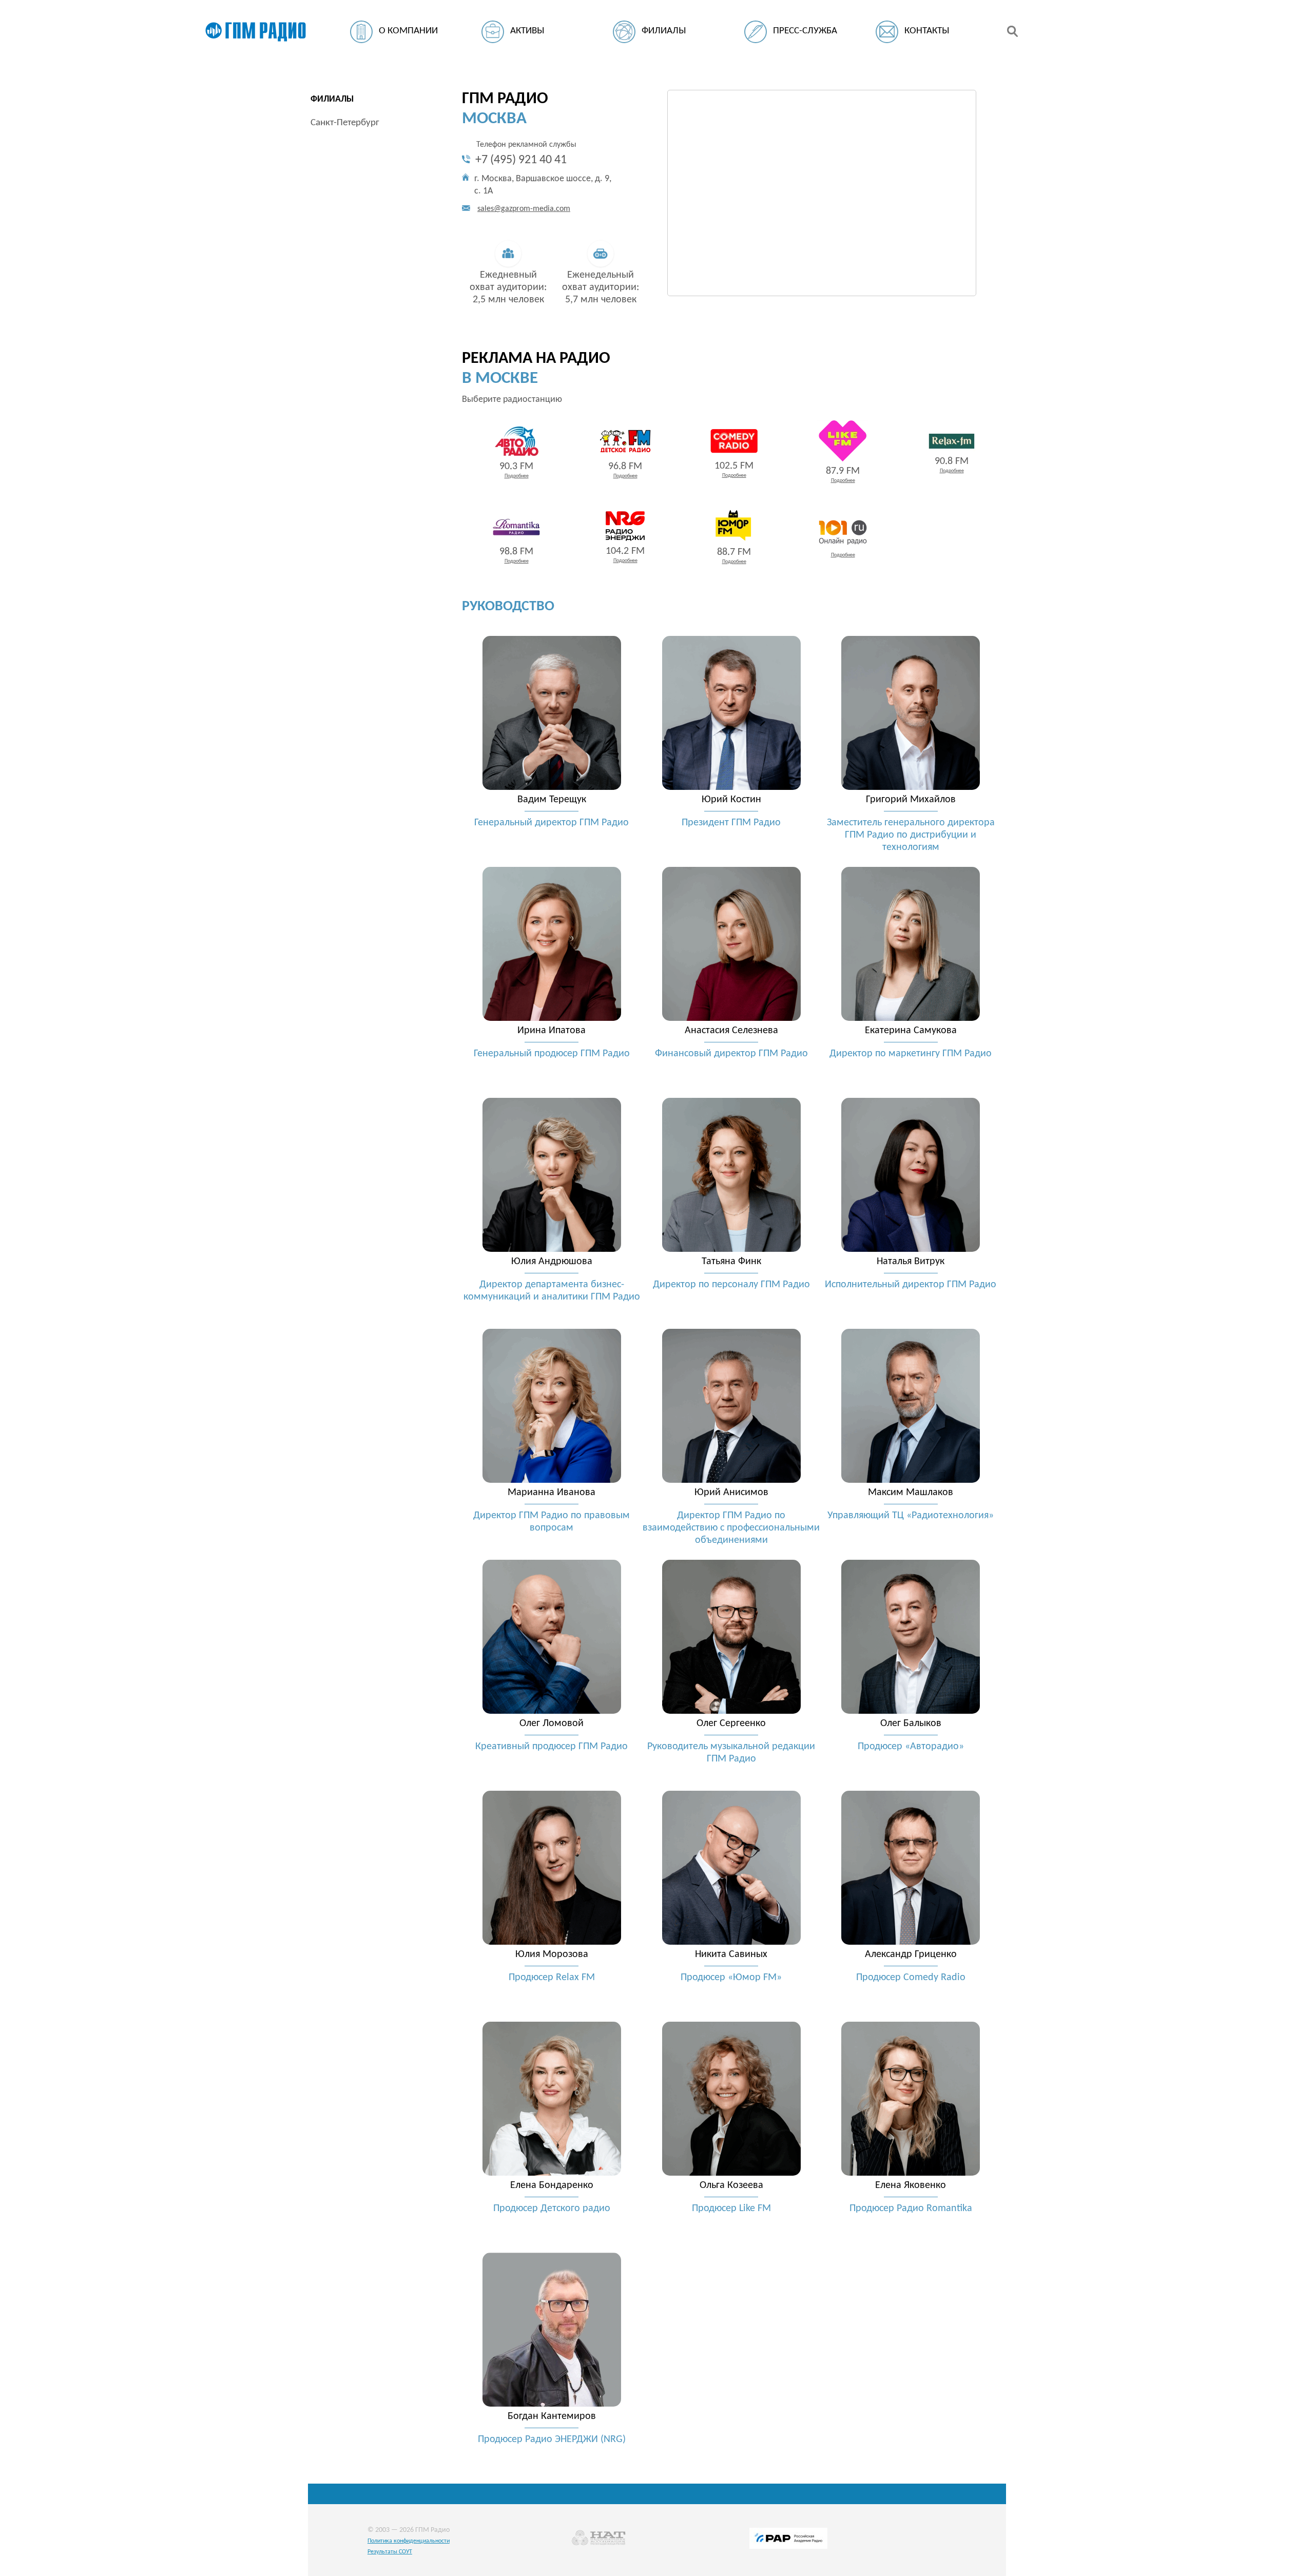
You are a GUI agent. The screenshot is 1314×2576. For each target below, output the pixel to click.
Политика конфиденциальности (409, 2541)
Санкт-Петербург (345, 123)
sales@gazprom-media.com (524, 209)
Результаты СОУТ (390, 2552)
